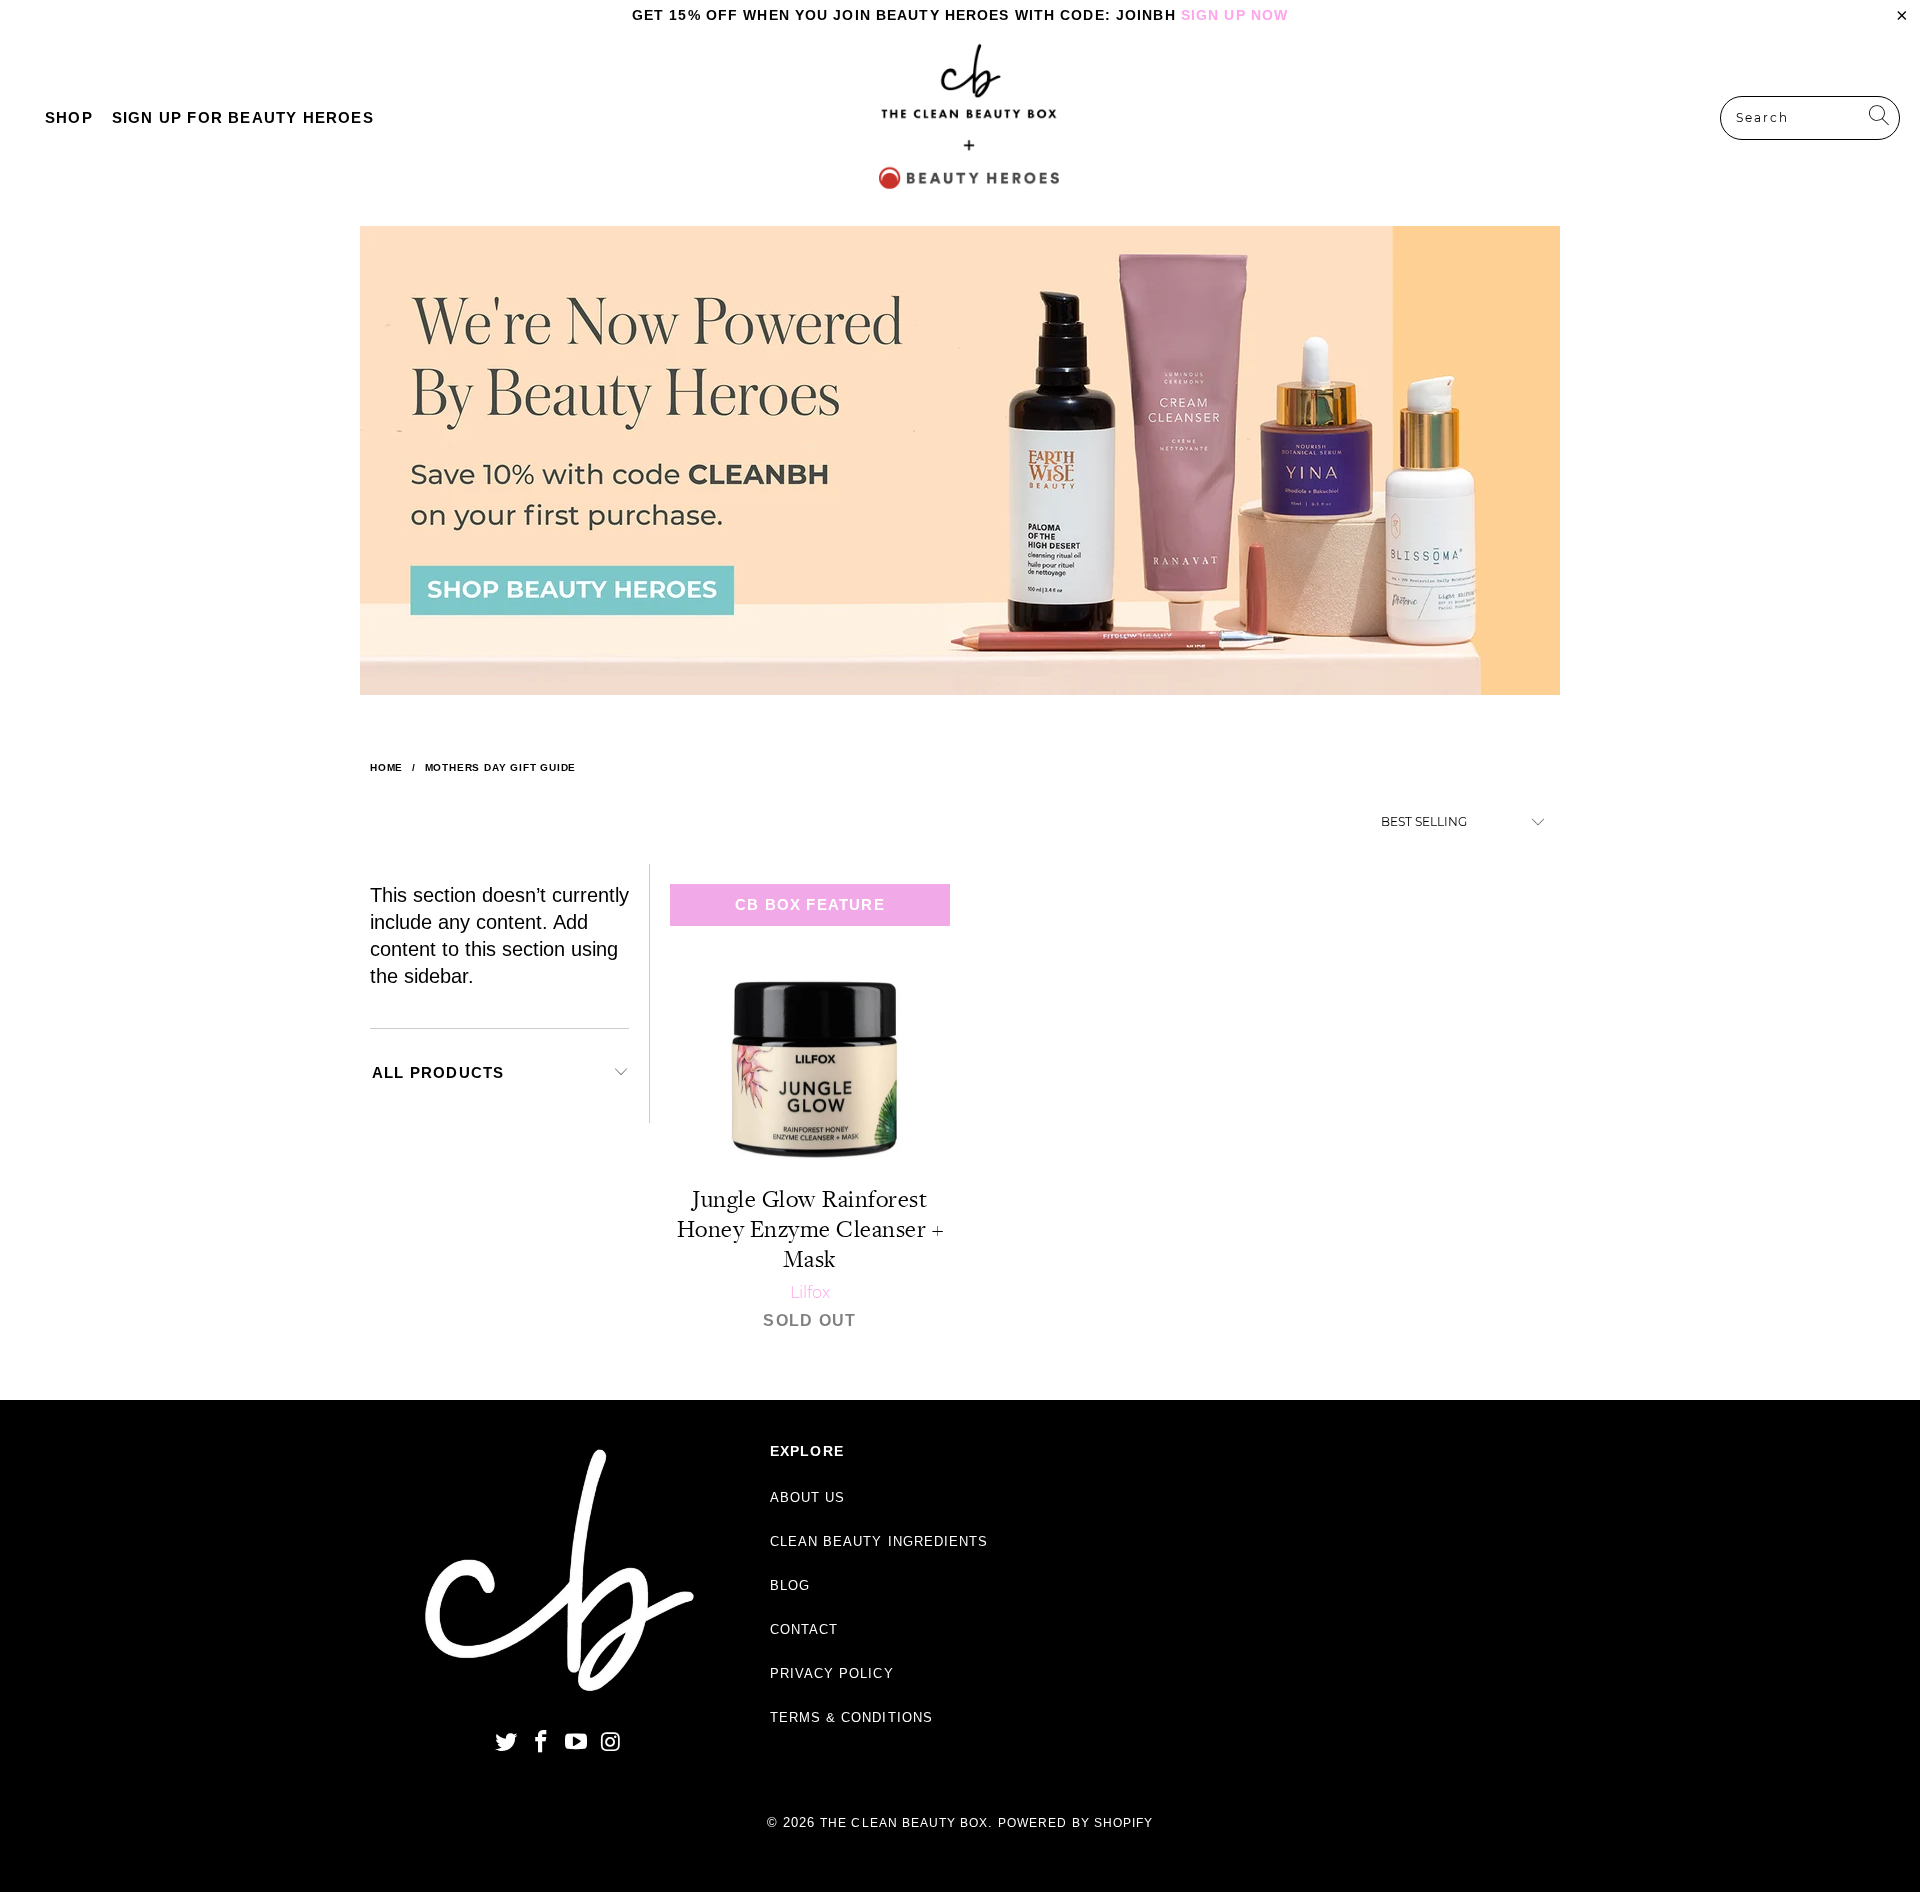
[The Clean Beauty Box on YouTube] (576, 1743)
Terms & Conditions (851, 1717)
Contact (804, 1629)
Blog (790, 1585)
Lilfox (810, 1292)
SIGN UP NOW (1234, 15)
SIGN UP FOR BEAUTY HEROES (243, 117)
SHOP (69, 117)
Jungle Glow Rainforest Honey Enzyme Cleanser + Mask (810, 1024)
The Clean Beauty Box (904, 1823)
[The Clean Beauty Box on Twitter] (507, 1743)
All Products (438, 1072)
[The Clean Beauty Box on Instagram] (611, 1743)
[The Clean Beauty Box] (969, 118)
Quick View (809, 1068)
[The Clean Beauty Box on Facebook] (542, 1743)
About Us (807, 1497)
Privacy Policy (832, 1673)
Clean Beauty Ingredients (879, 1541)
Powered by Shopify (1075, 1823)
